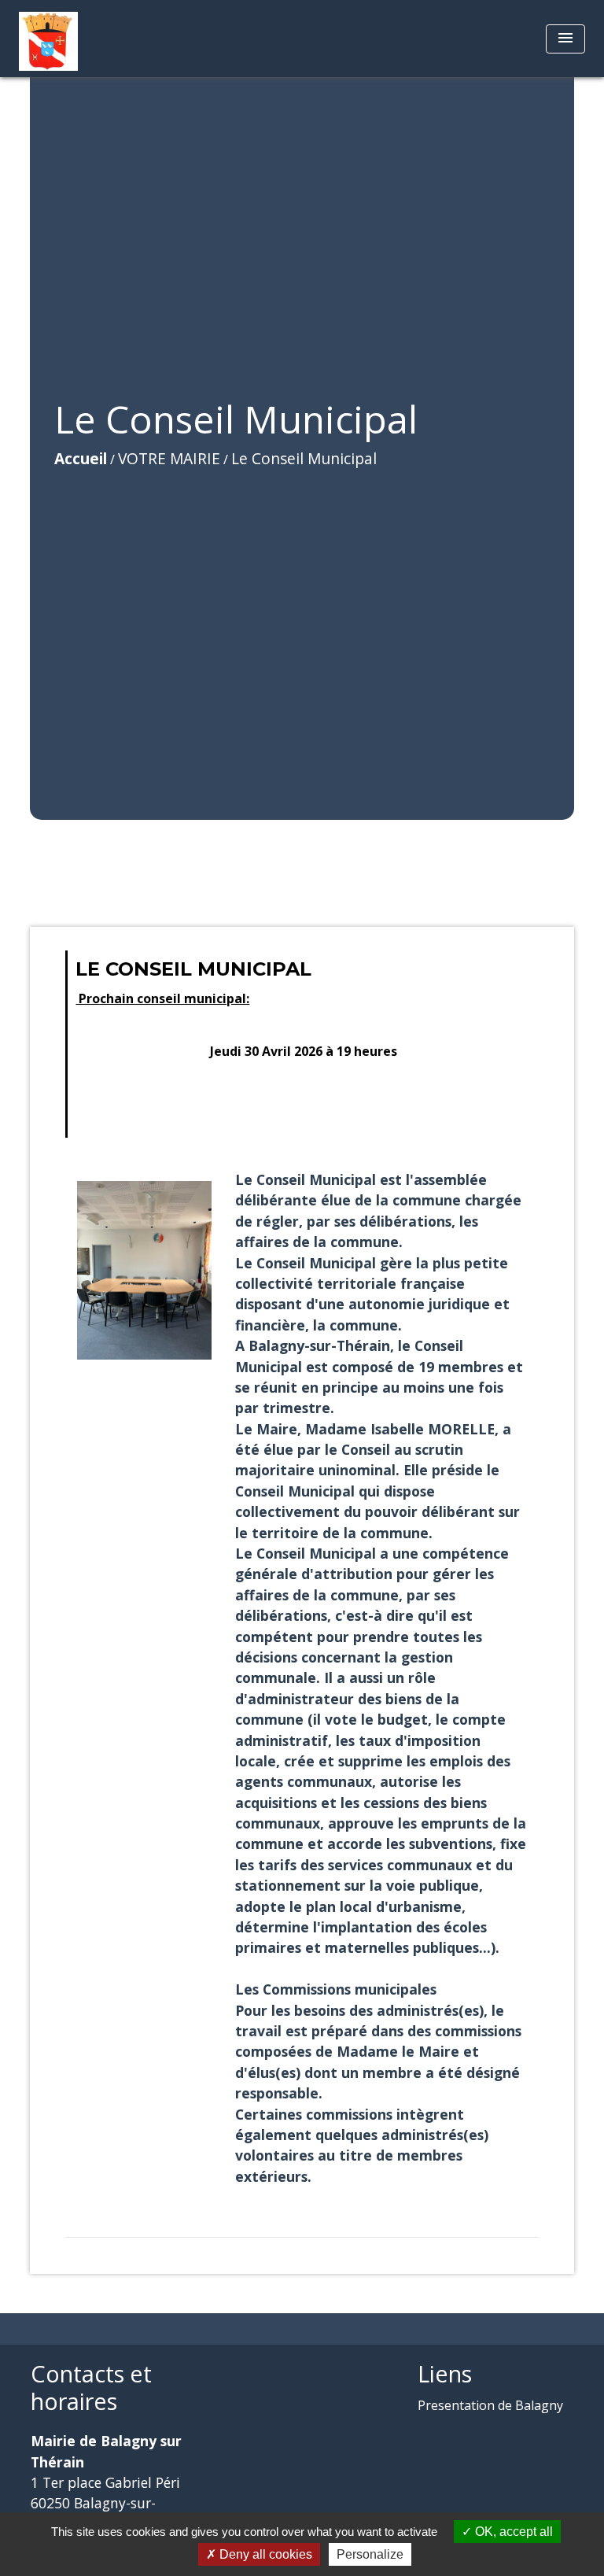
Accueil (81, 458)
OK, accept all (512, 2532)
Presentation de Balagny (490, 2405)
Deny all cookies (264, 2554)
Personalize (370, 2554)
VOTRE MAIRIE (169, 458)
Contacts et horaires (91, 2388)
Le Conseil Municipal (304, 458)
